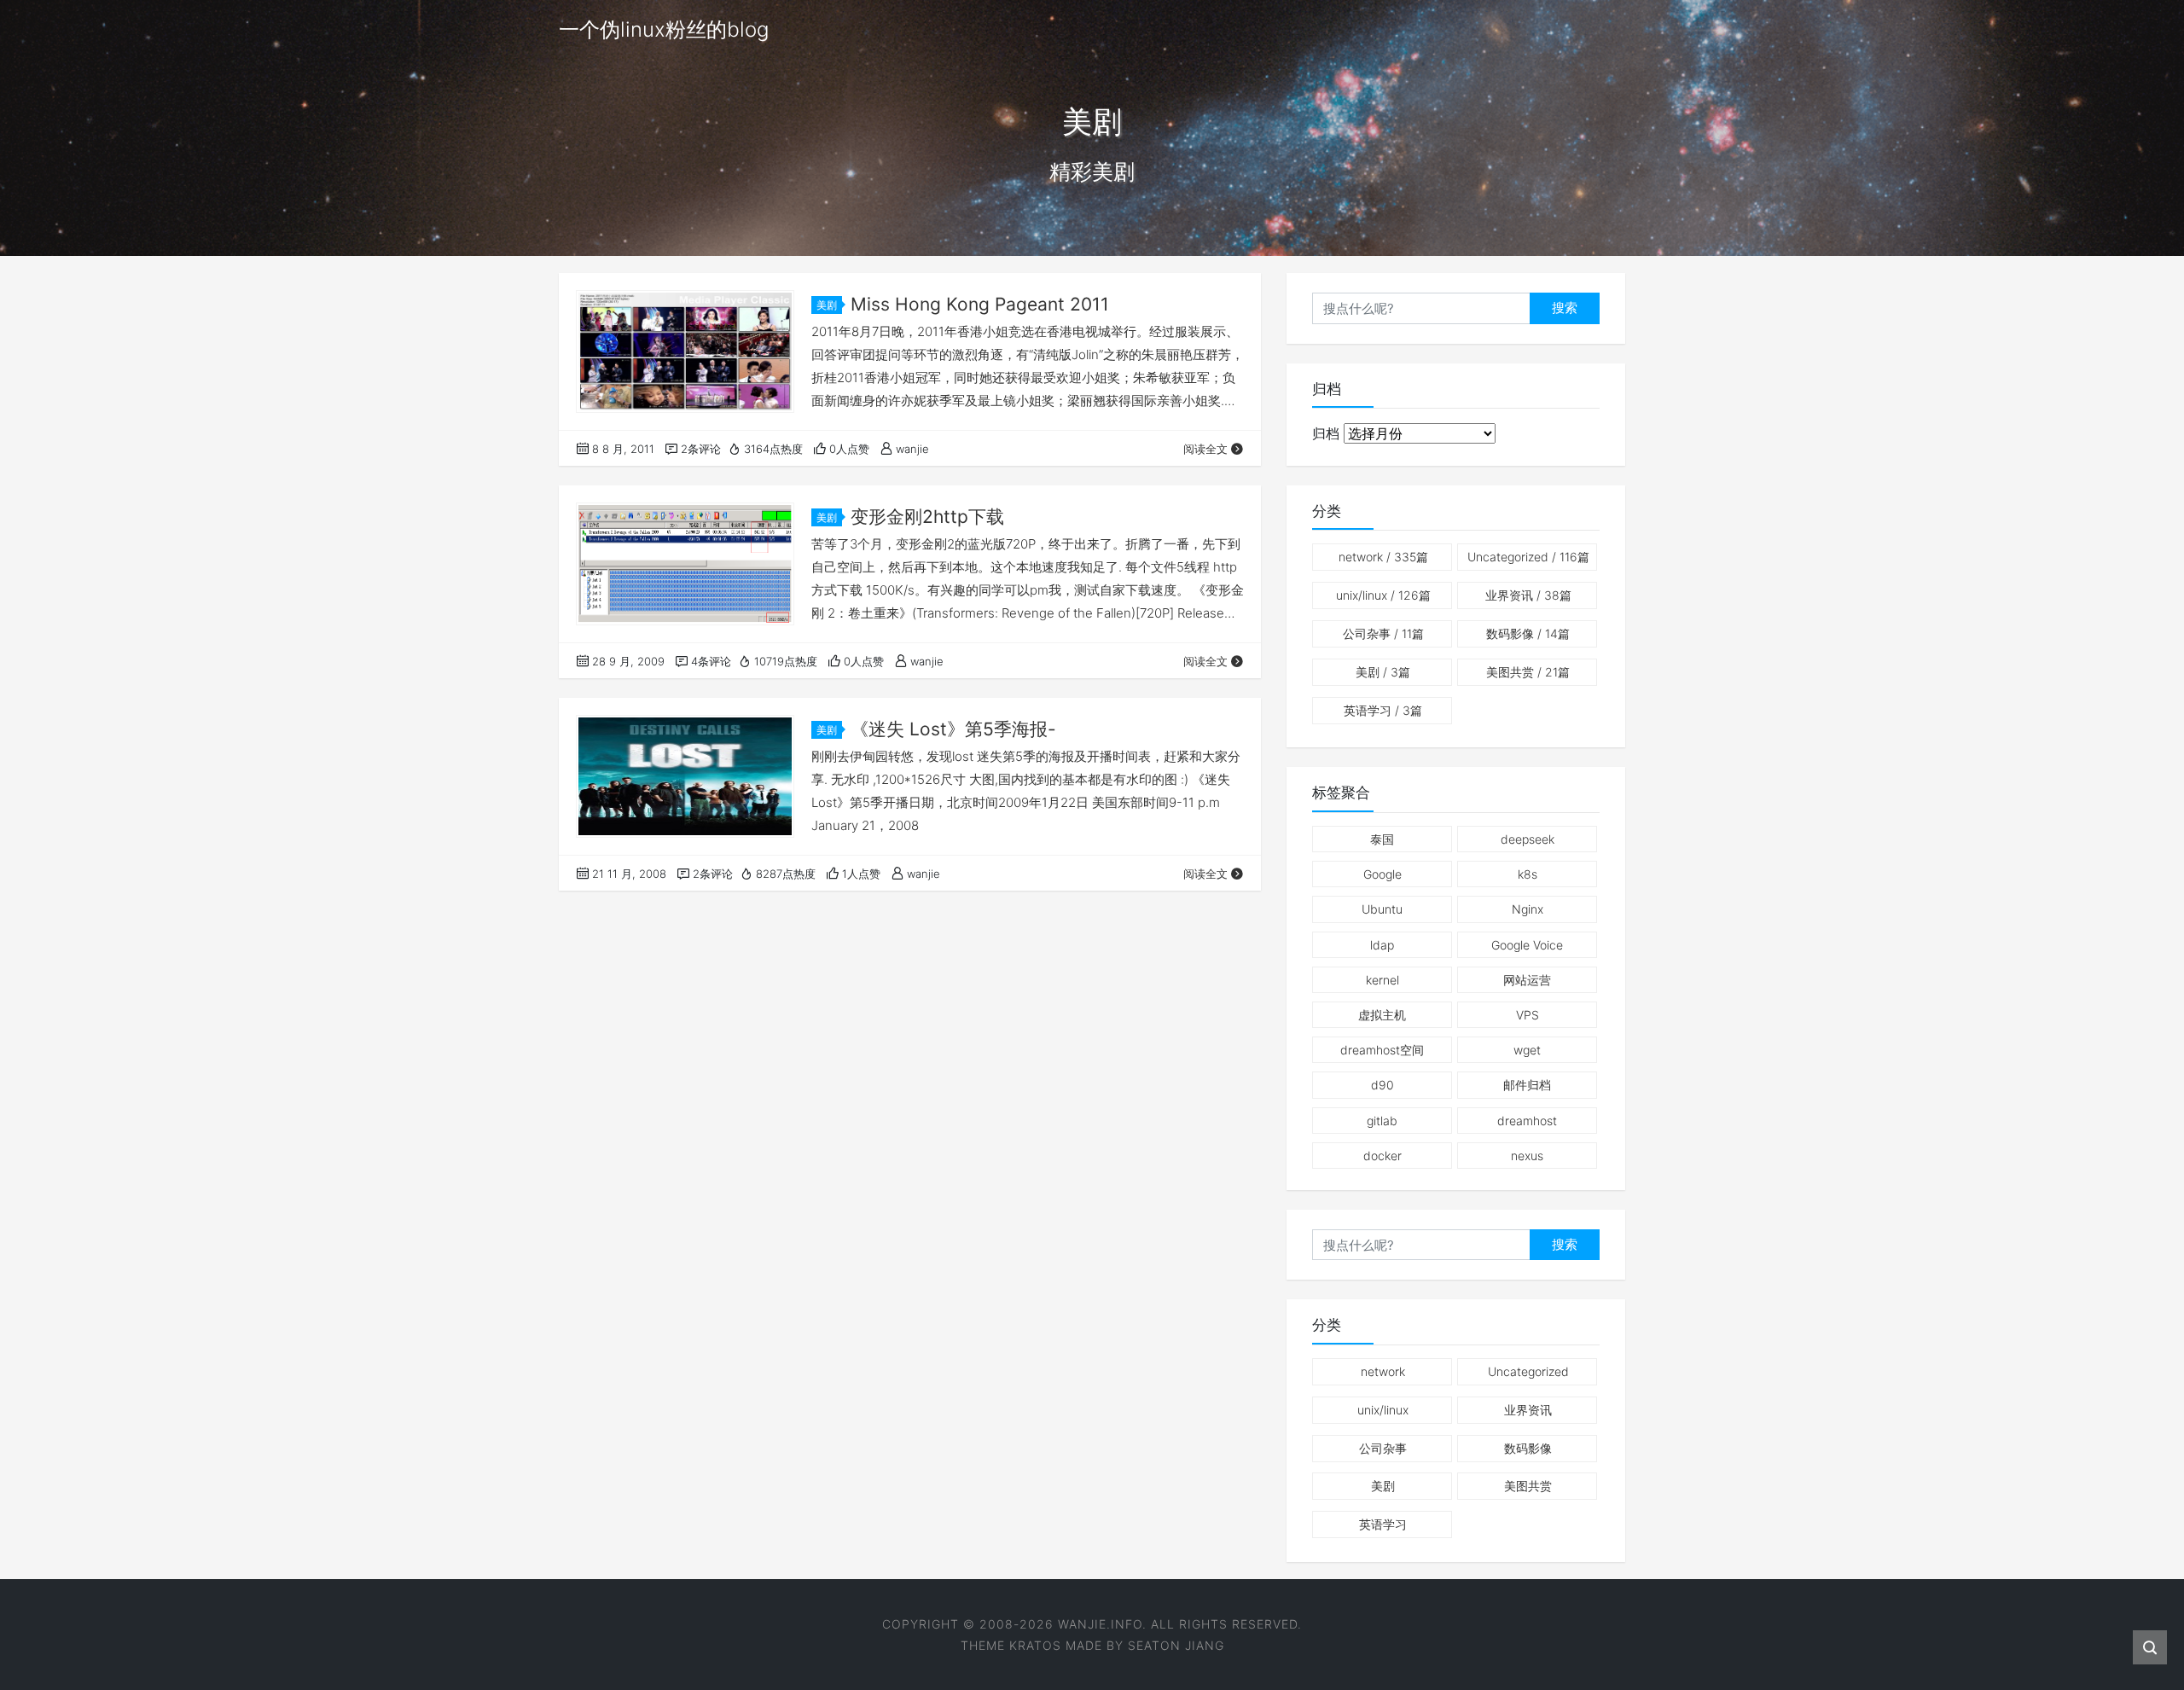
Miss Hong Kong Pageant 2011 (980, 304)
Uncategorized (1528, 557)
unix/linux (1383, 595)
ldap (1382, 945)
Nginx (1528, 909)
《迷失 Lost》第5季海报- (953, 729)
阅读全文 (1205, 449)
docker (1382, 1156)
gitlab (1382, 1121)
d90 (1382, 1085)
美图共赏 (1528, 672)
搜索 (1565, 308)
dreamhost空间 (1382, 1050)
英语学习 (1383, 710)
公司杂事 (1383, 633)
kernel (1382, 980)
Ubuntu (1382, 909)
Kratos (1035, 1645)
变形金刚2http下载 (927, 517)
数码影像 (1528, 633)
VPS (1528, 1015)
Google (1382, 874)
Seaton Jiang (1176, 1645)
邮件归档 (1527, 1085)
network (1383, 557)
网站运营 (1527, 980)
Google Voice (1527, 945)
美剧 (827, 305)
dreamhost (1527, 1121)
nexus (1527, 1156)
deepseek (1528, 839)
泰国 (1382, 839)
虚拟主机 (1382, 1015)
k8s (1528, 874)
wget (1527, 1050)
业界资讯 (1528, 595)
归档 (1326, 433)
